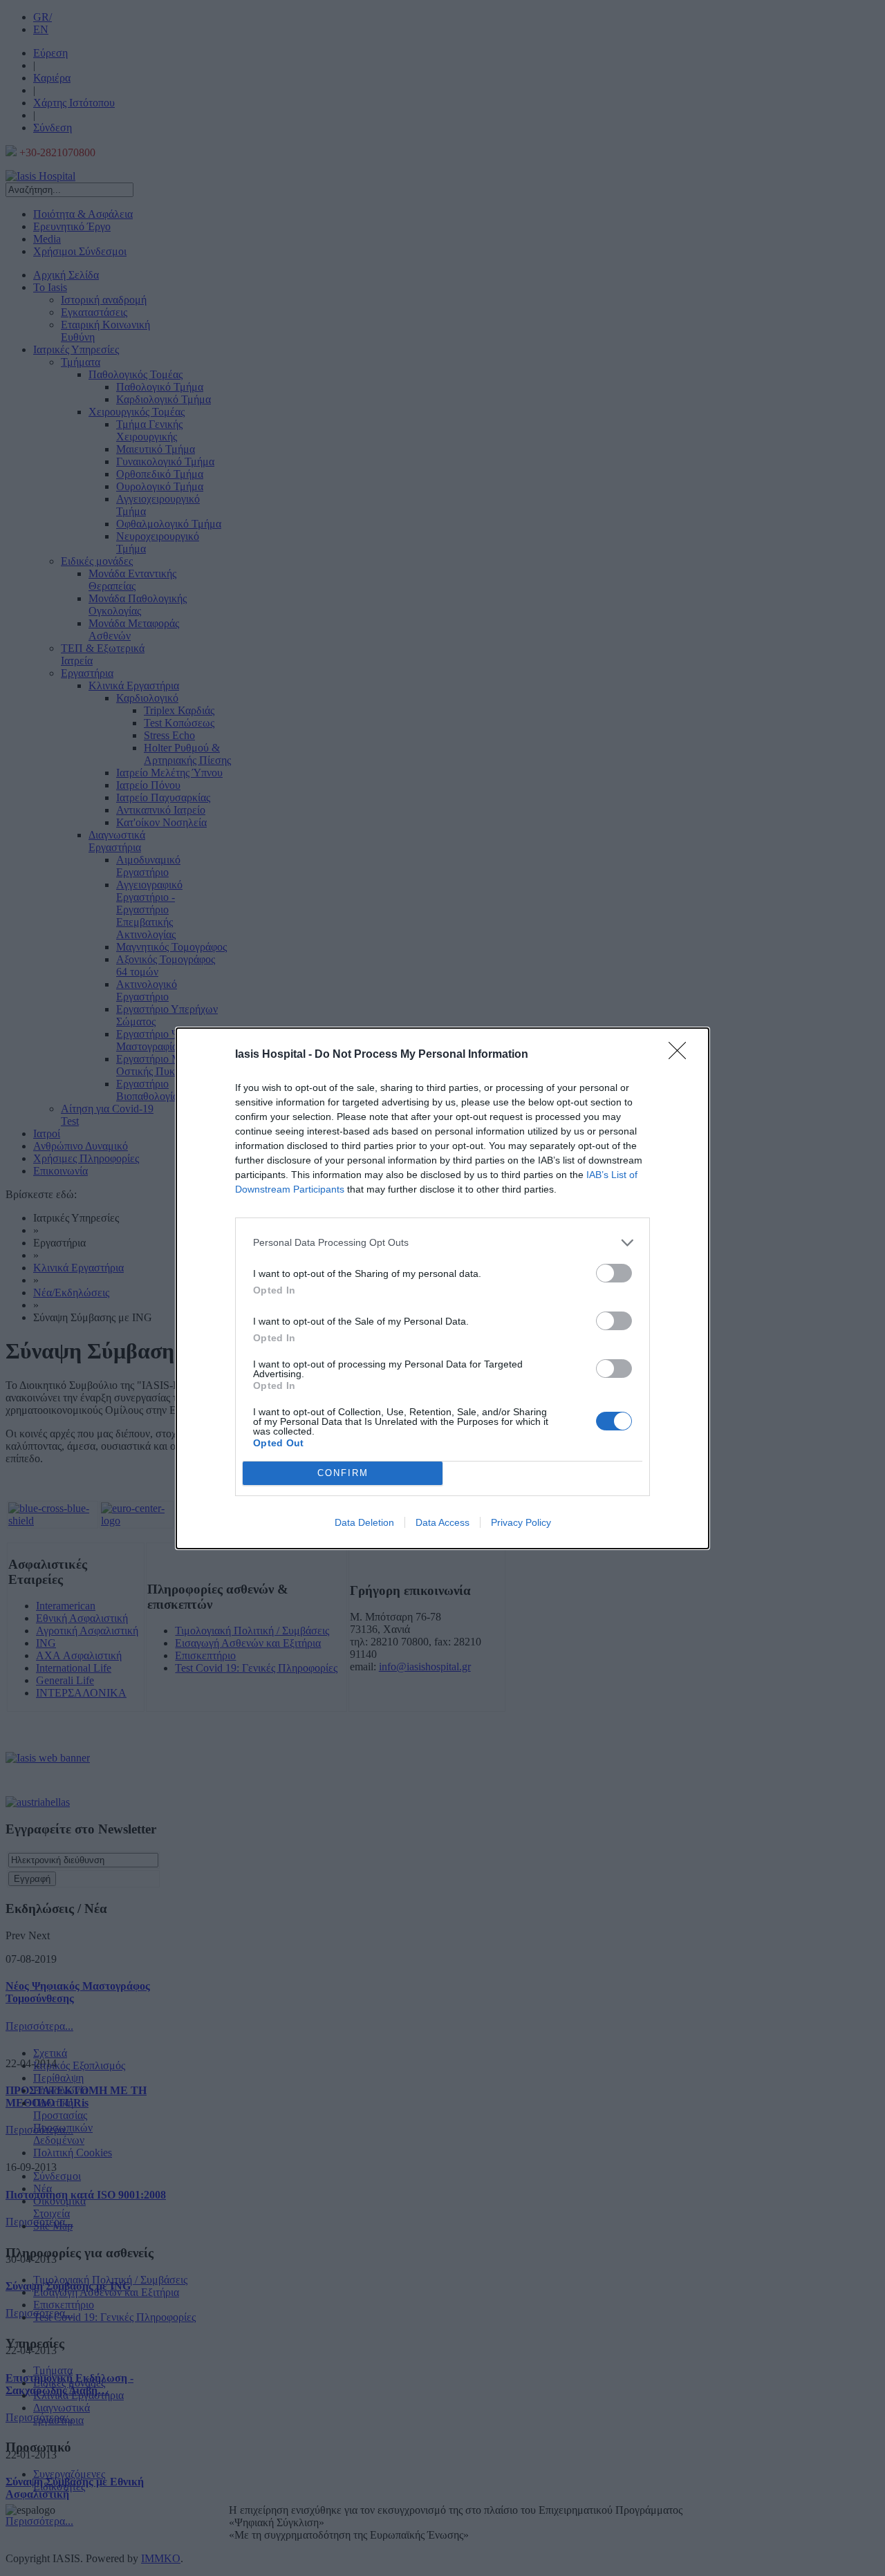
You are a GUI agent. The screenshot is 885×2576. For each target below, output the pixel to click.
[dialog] (442, 1288)
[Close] (682, 1055)
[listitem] (442, 1243)
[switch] (614, 1273)
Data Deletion (364, 1522)
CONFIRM (343, 1473)
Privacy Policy (521, 1522)
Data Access (442, 1522)
